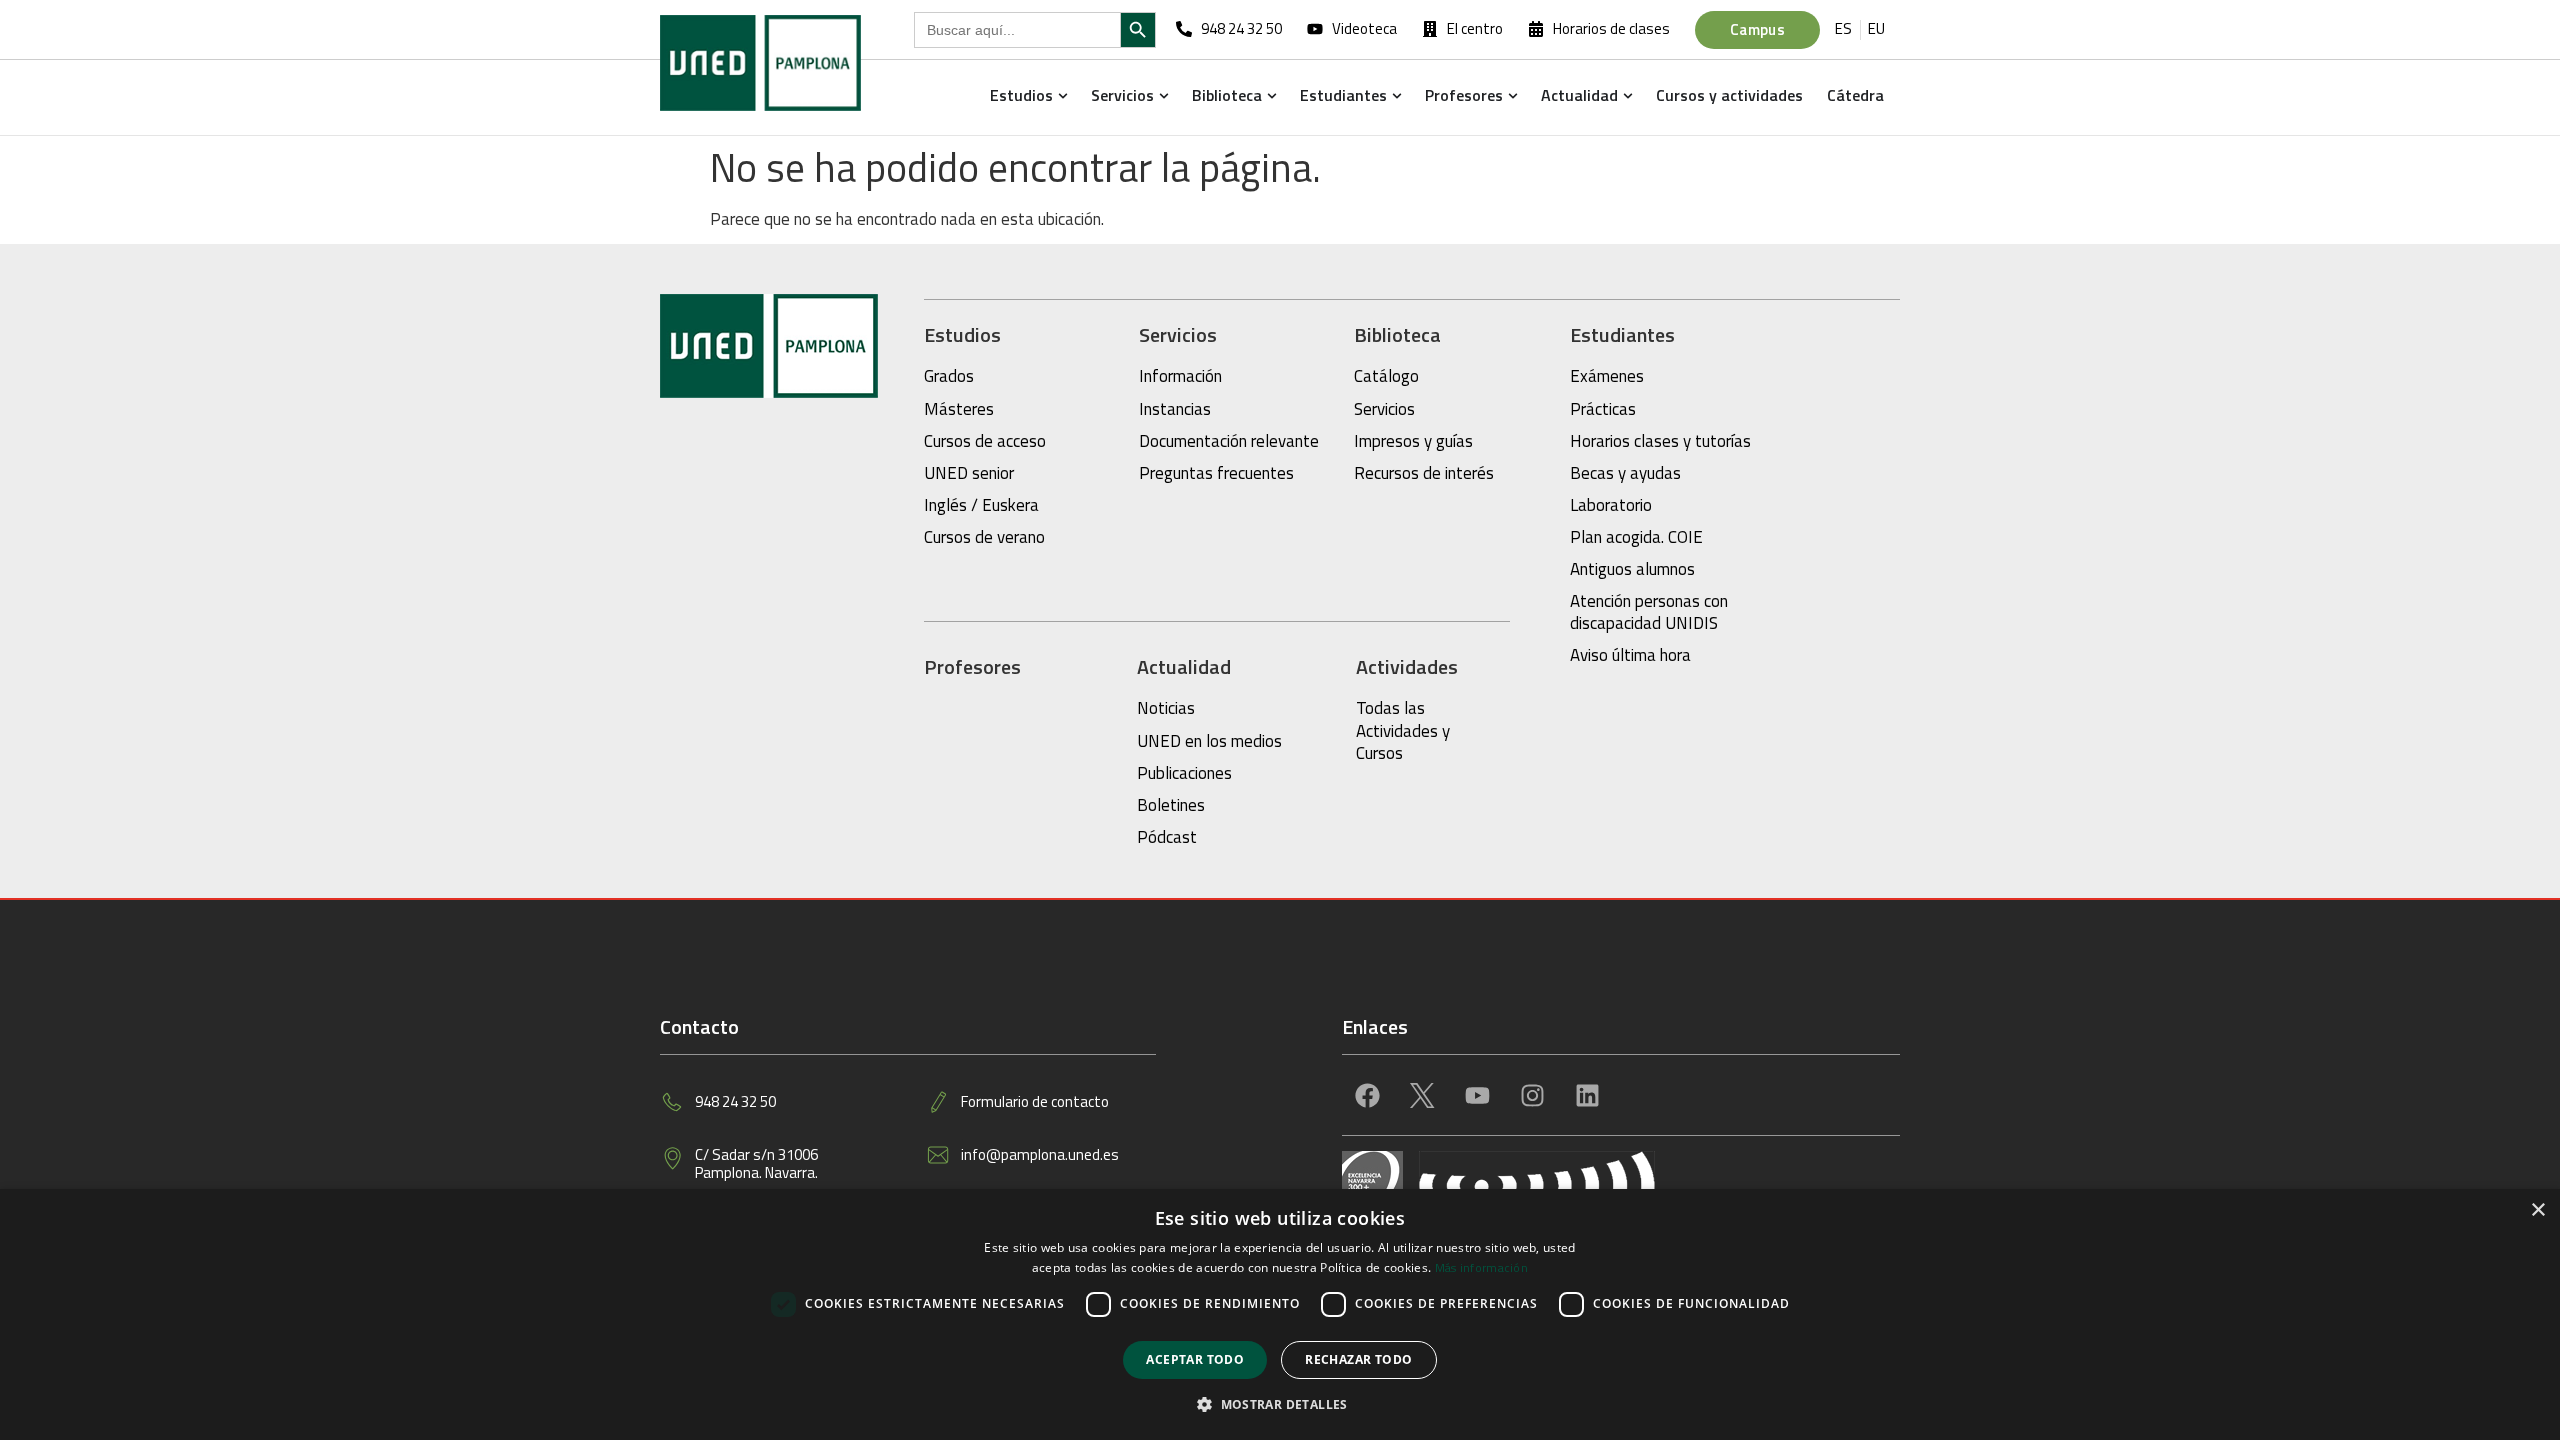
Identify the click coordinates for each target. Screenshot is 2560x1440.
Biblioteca (1397, 334)
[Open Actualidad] (1627, 95)
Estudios (962, 334)
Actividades (1407, 666)
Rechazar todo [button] (1358, 1359)
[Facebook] (1367, 1095)
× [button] (2537, 1210)
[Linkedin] (1587, 1095)
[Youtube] (1477, 1095)
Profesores (972, 666)
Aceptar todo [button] (1195, 1359)
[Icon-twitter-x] (1422, 1095)
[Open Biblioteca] (1271, 95)
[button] (1280, 1405)
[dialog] (1280, 1314)
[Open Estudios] (1062, 95)
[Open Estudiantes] (1396, 95)
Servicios (1178, 334)
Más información (1482, 1267)
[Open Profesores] (1512, 95)
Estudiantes (1622, 334)
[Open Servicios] (1163, 95)
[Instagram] (1532, 1095)
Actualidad (1184, 666)
